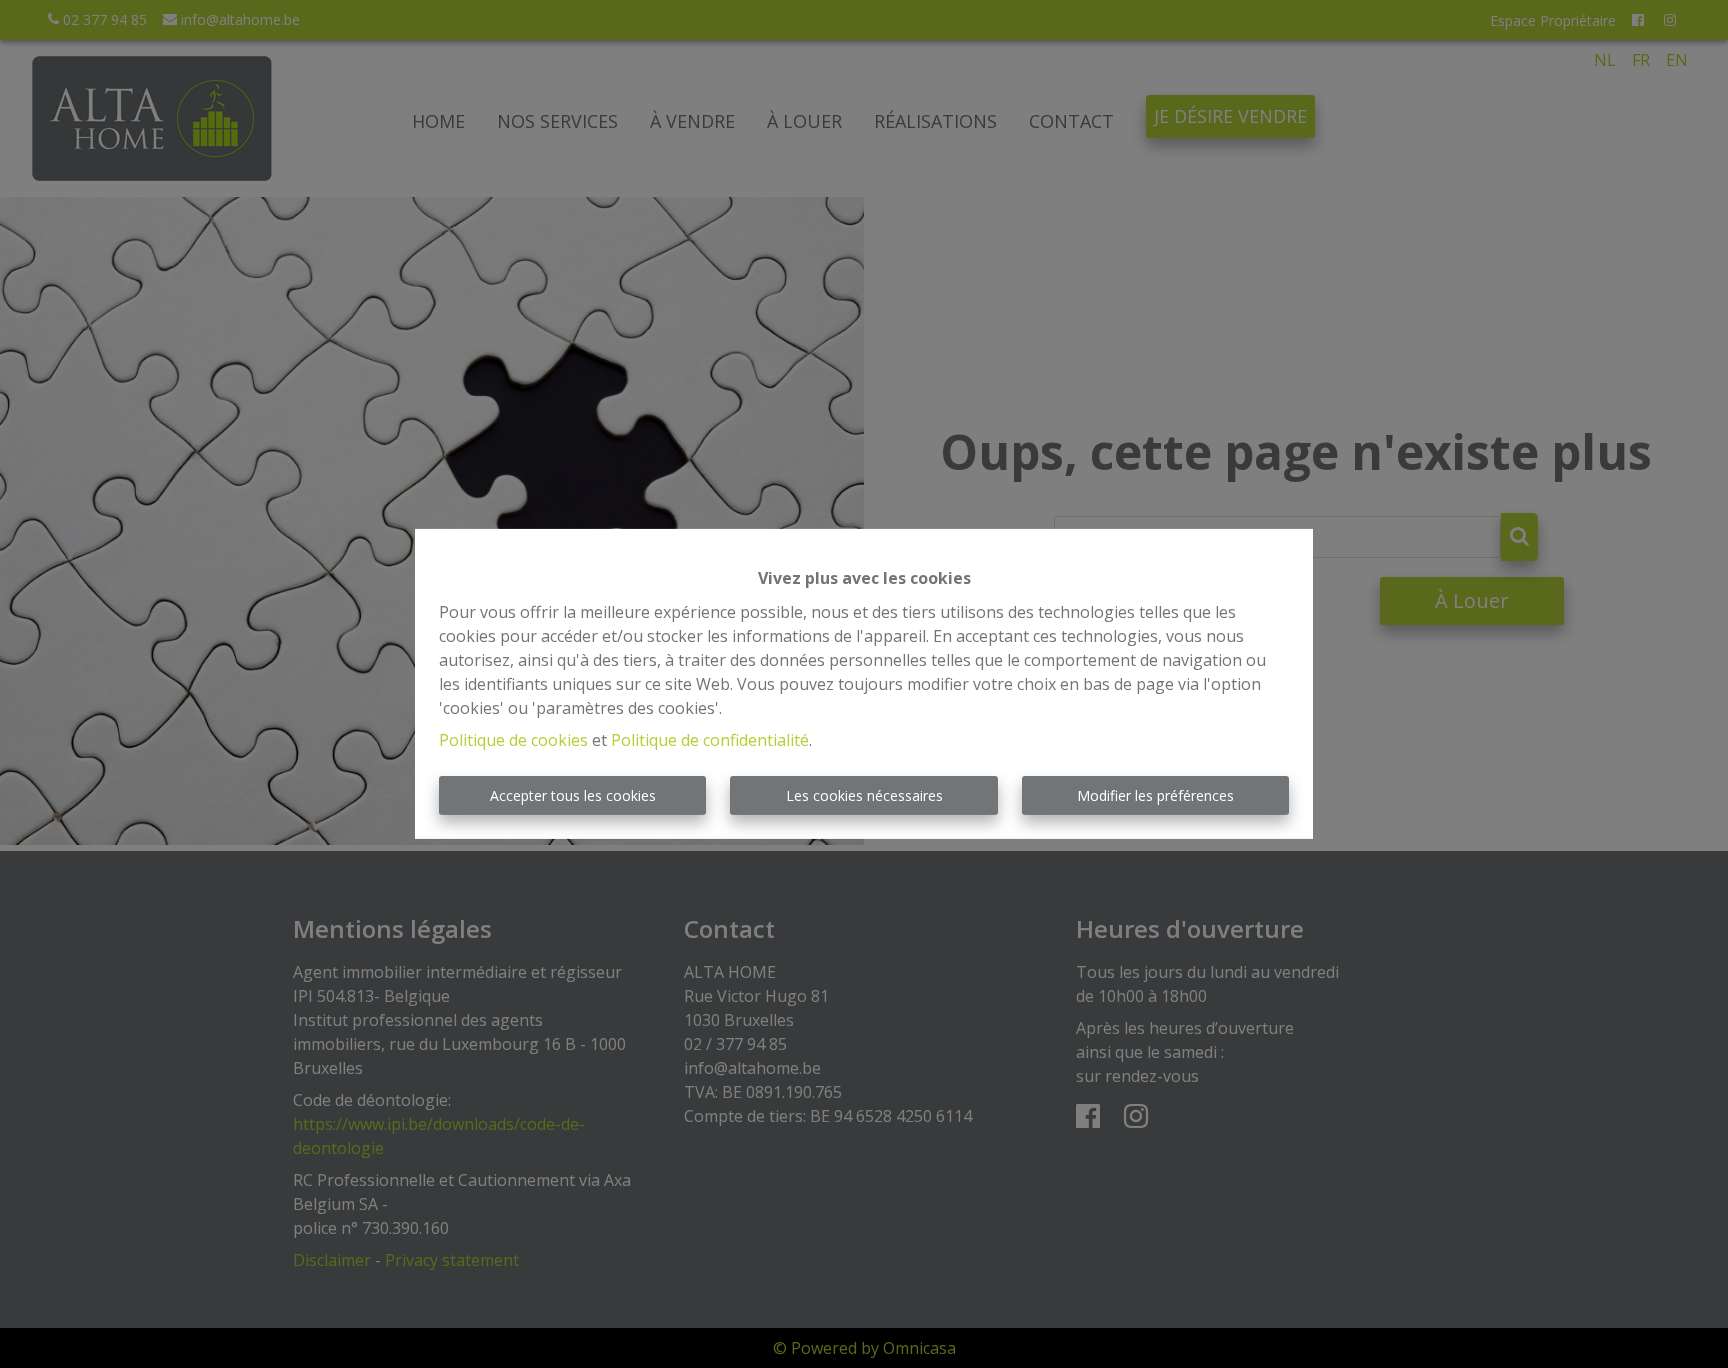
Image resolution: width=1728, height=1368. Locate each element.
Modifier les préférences (1155, 795)
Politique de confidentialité (710, 740)
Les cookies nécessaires (864, 795)
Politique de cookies (513, 740)
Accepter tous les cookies (573, 795)
